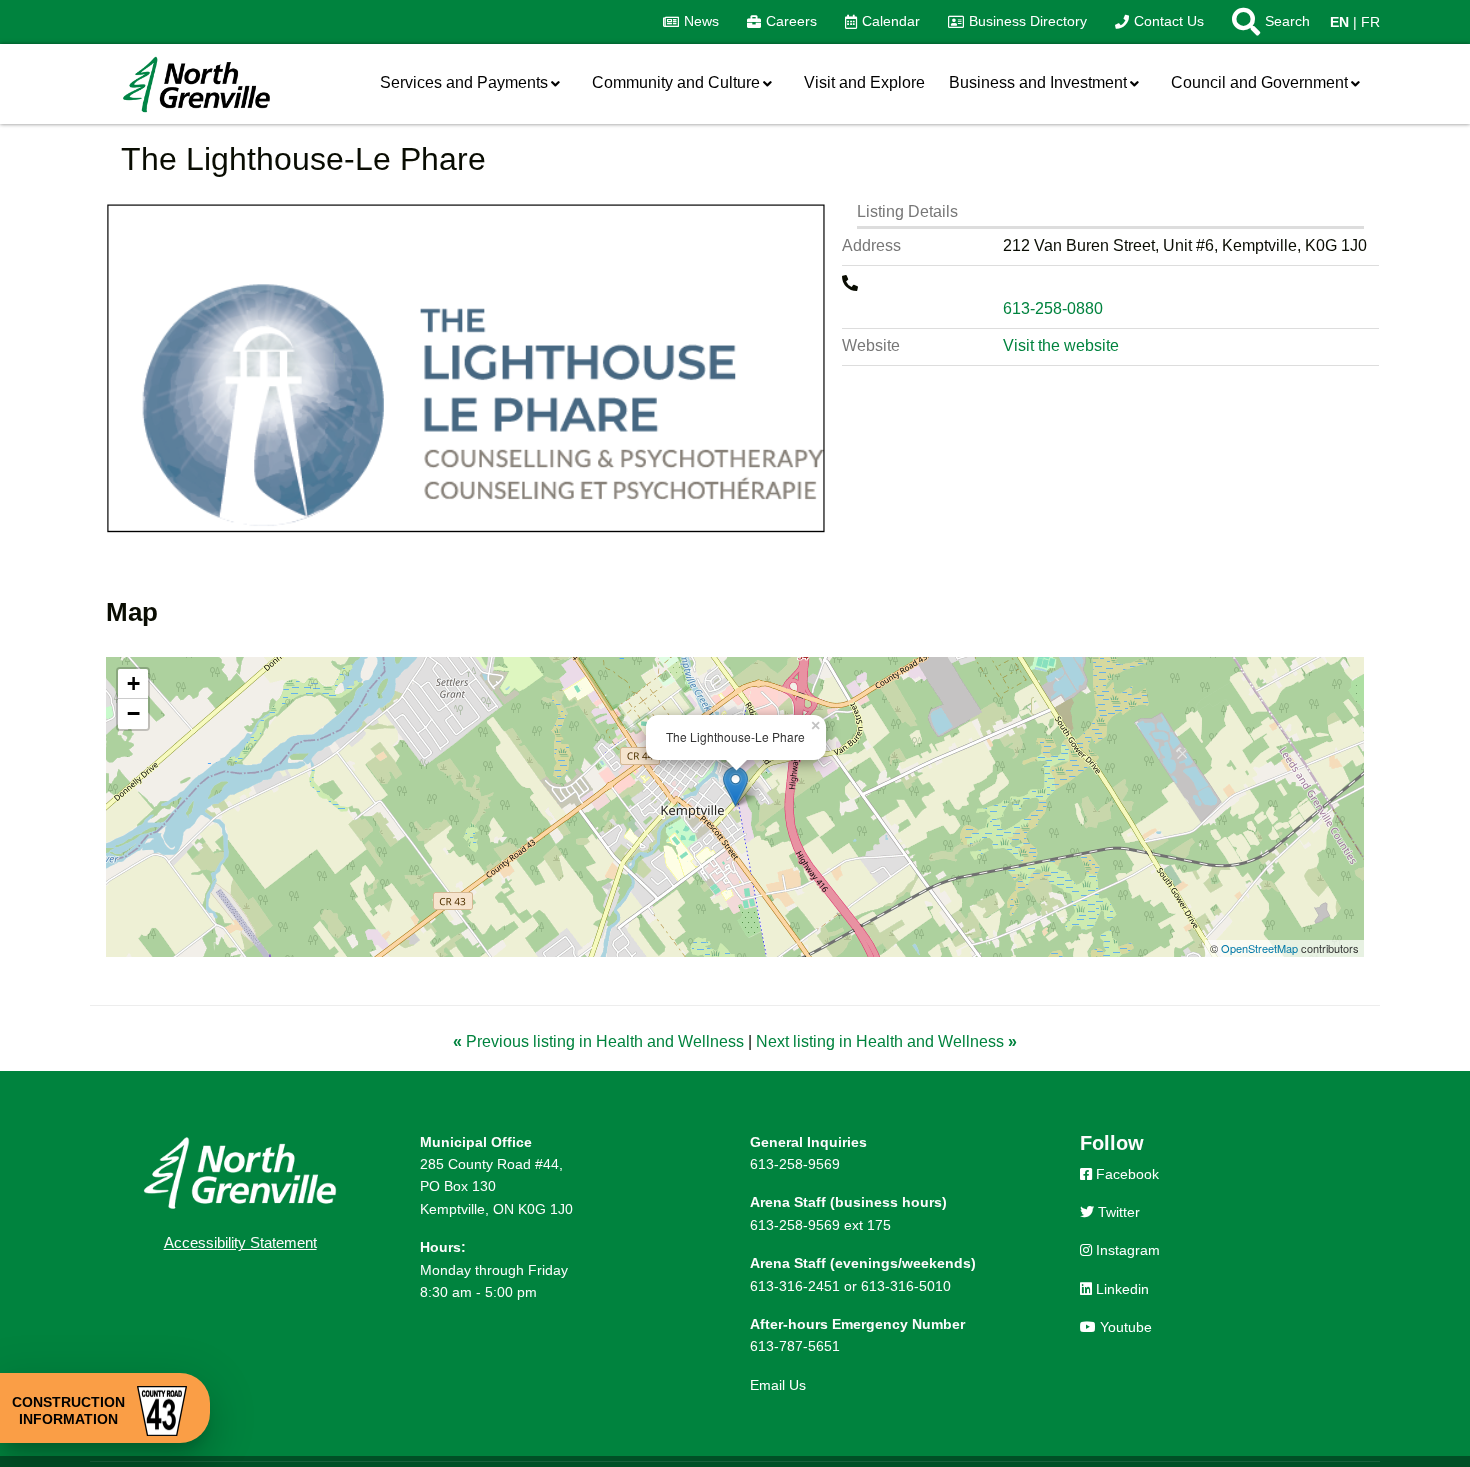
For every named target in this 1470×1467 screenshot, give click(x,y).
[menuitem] (691, 22)
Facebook (1125, 1174)
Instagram (1126, 1250)
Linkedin (1120, 1289)
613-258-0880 (1053, 308)
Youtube (1124, 1327)
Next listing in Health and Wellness (886, 1041)
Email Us (778, 1385)
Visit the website (1061, 345)
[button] (1264, 22)
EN (1339, 22)
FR (1370, 22)
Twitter (1117, 1212)
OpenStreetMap (1259, 948)
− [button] (133, 713)
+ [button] (133, 683)
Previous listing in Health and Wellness (600, 1041)
